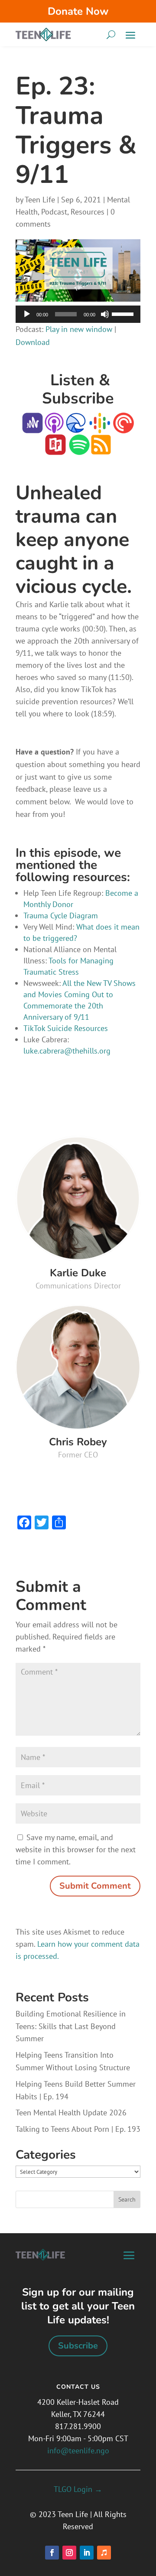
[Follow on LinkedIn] (87, 2553)
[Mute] (105, 314)
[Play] (27, 314)
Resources (88, 212)
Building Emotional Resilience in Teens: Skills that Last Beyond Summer (71, 2026)
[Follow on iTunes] (104, 2553)
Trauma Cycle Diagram (61, 916)
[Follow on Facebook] (52, 2553)
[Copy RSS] (101, 449)
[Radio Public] (55, 449)
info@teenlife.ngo (78, 2451)
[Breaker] (76, 428)
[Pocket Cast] (123, 428)
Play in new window (79, 329)
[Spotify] (79, 449)
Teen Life (40, 200)
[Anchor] (32, 428)
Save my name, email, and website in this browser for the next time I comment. (76, 1849)
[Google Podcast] (100, 428)
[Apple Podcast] (54, 428)
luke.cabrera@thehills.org (67, 1051)
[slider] (124, 313)
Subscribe (78, 2346)
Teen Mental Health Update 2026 (71, 2113)
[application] (78, 314)
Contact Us (78, 2387)
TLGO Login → (78, 2489)
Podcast (54, 212)
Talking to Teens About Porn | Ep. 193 (78, 2129)
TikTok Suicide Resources (66, 1028)
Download (33, 342)
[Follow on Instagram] (69, 2553)
